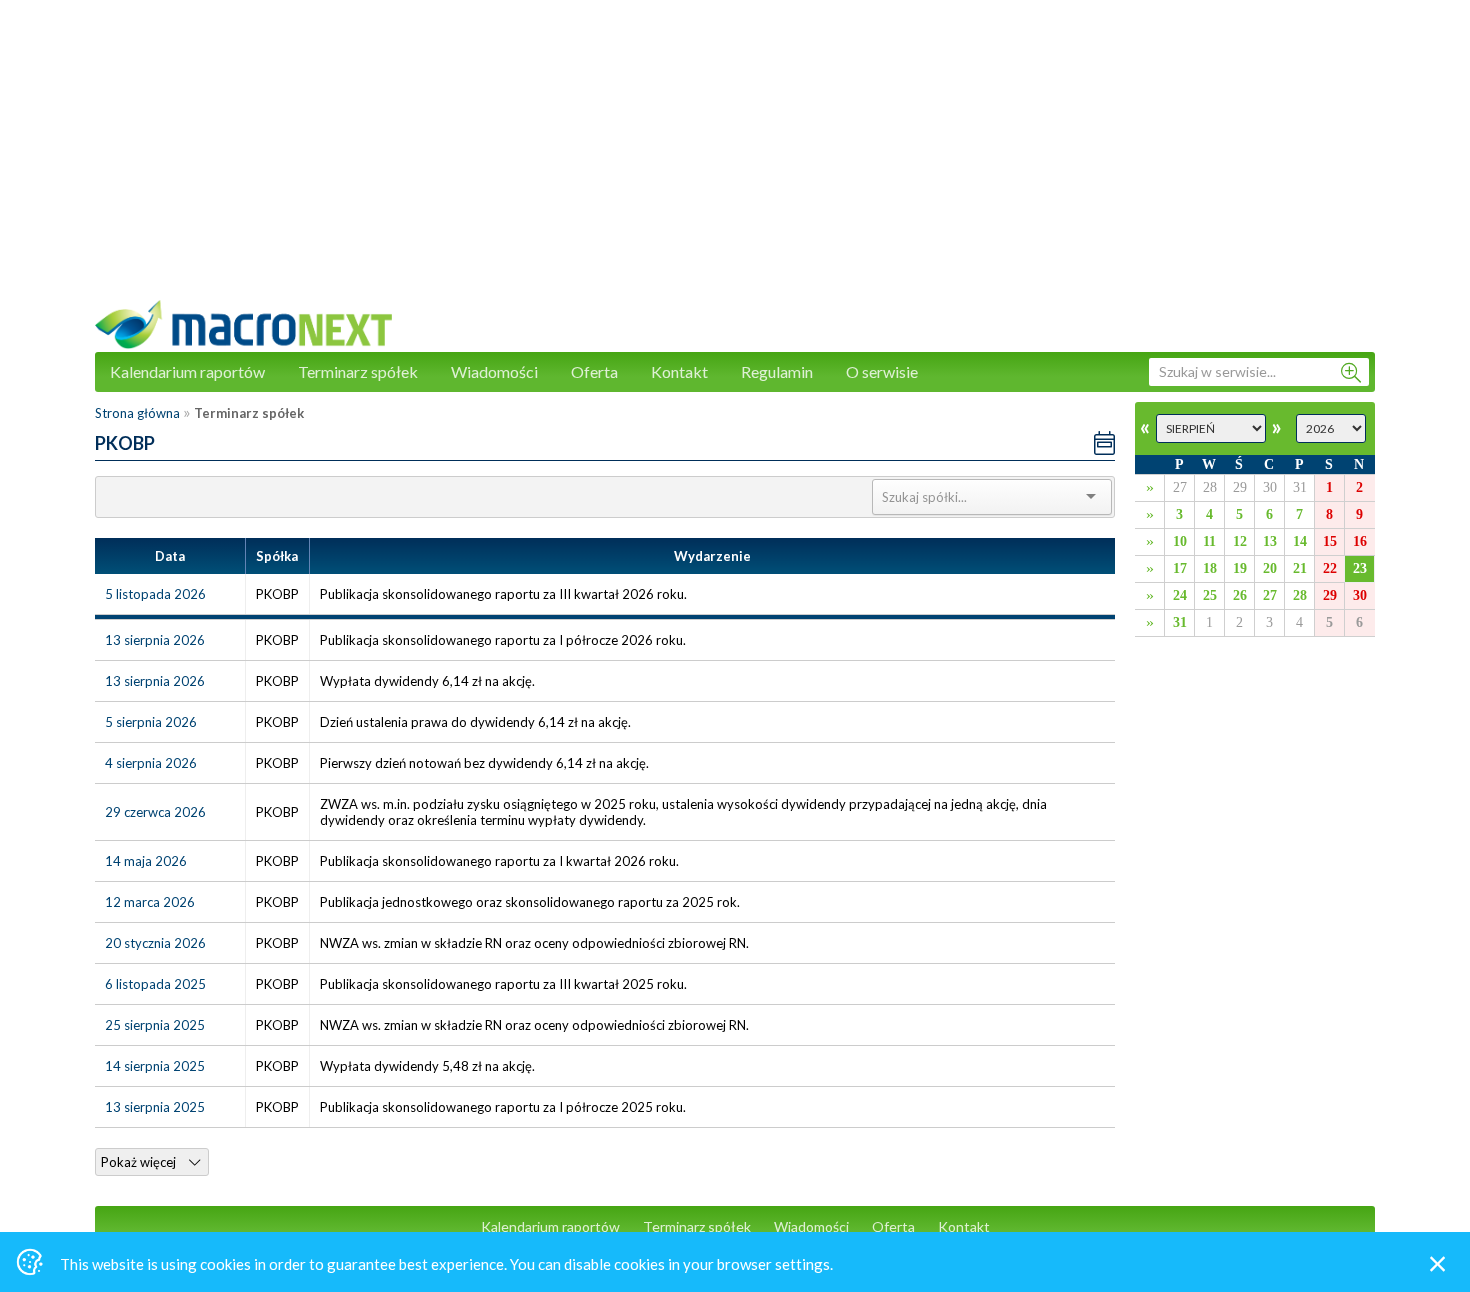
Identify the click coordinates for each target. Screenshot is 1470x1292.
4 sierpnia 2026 (151, 763)
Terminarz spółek (358, 371)
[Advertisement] (735, 160)
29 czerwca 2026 (155, 812)
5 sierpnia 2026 (151, 722)
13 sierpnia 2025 (155, 1107)
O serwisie (882, 371)
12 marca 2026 (150, 902)
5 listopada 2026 (155, 594)
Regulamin (777, 371)
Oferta (594, 371)
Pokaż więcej (140, 1162)
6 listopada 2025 (155, 984)
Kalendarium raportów (187, 371)
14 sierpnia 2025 (155, 1066)
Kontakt (679, 371)
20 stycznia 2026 (155, 943)
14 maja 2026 (146, 861)
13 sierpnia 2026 (155, 640)
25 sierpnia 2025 (155, 1025)
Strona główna (137, 413)
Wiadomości (494, 371)
